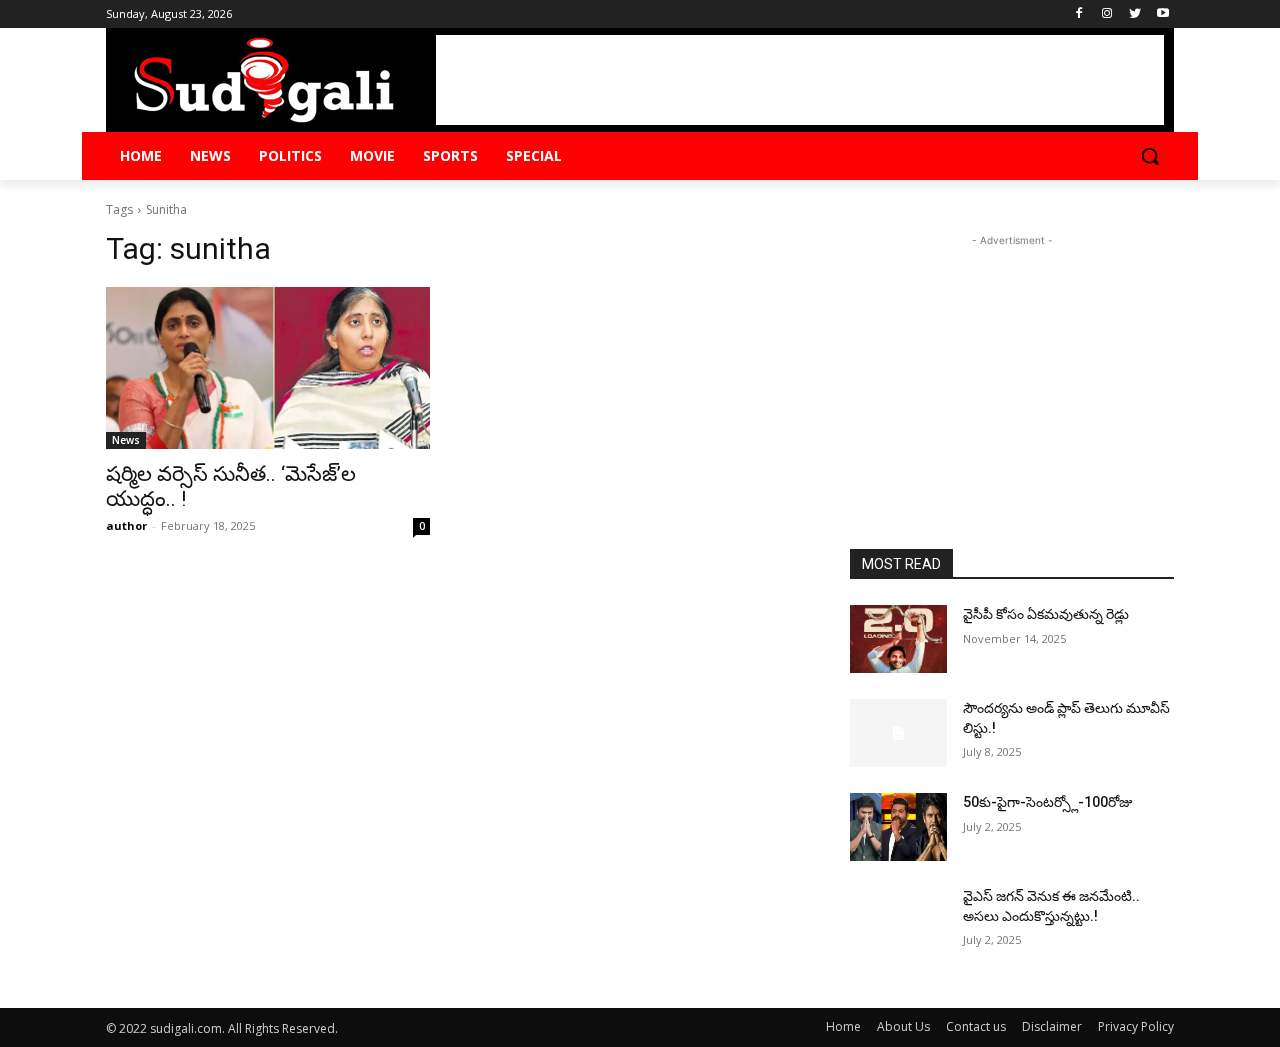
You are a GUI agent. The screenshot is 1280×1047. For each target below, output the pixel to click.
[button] (1150, 156)
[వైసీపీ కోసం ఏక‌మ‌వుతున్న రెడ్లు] (898, 639)
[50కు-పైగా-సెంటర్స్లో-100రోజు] (898, 827)
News (126, 440)
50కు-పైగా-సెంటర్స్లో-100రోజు (1048, 802)
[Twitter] (1134, 14)
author (126, 525)
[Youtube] (1162, 14)
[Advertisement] (800, 80)
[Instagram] (1107, 14)
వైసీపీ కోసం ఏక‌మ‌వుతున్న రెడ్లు (1046, 614)
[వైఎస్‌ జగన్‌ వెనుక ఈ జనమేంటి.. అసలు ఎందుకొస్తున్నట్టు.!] (898, 921)
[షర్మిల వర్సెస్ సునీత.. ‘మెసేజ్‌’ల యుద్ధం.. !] (268, 368)
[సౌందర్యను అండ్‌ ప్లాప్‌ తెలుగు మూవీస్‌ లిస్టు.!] (898, 733)
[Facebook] (1079, 14)
